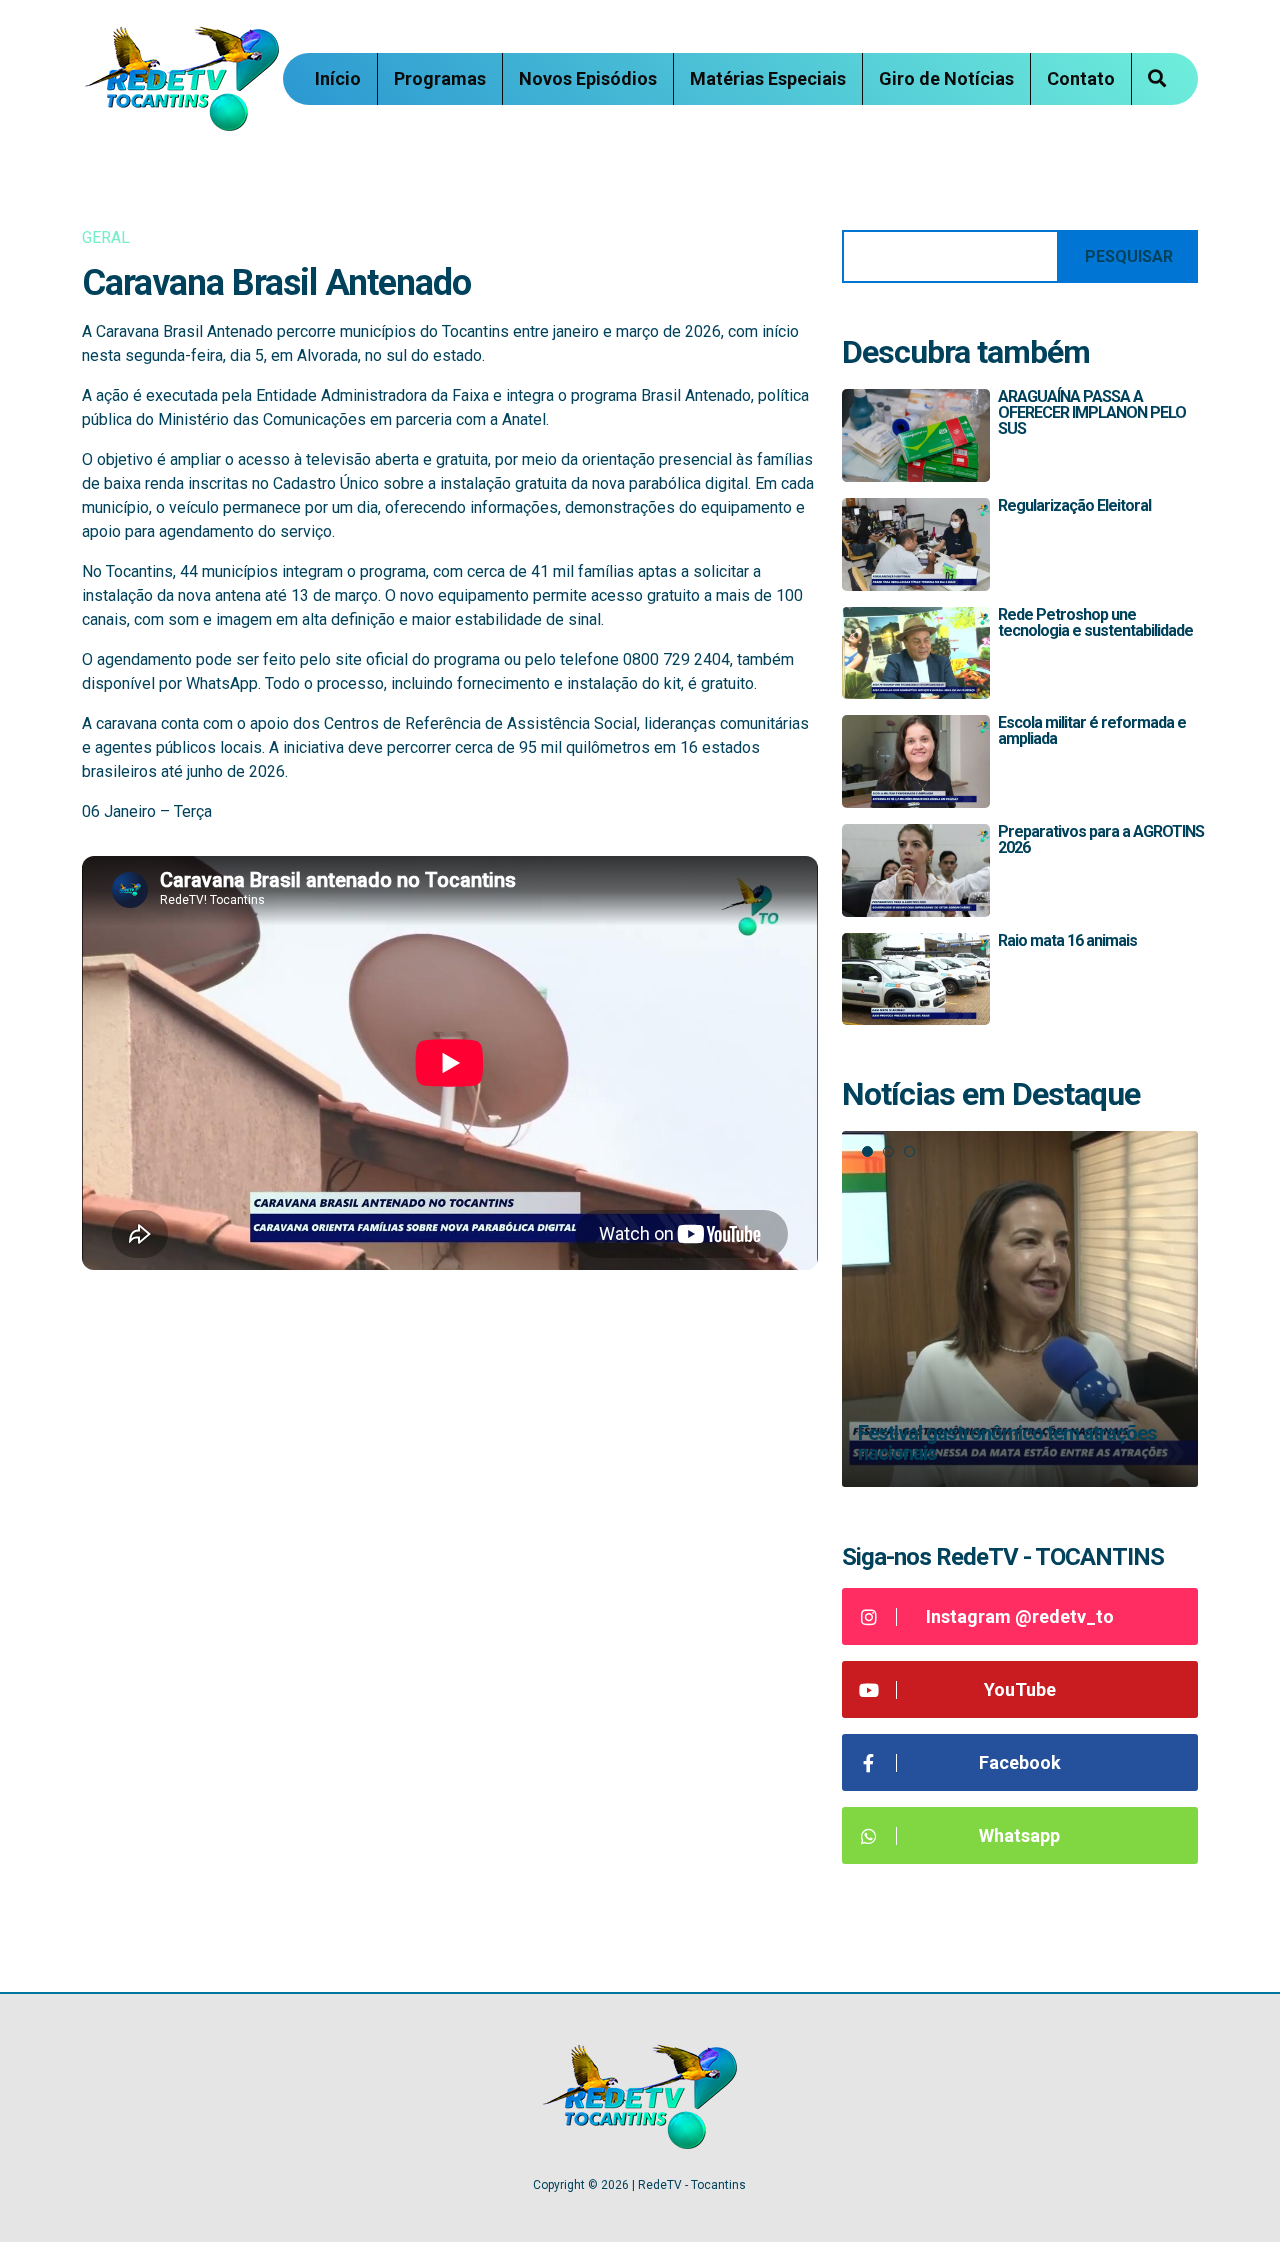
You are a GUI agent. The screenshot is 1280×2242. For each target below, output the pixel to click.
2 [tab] (888, 1151)
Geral (106, 237)
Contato (1081, 78)
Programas (440, 78)
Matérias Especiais (768, 78)
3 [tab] (909, 1151)
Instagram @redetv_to (1020, 1616)
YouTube (1020, 1689)
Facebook (1020, 1762)
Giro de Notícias (946, 78)
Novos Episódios (588, 78)
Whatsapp (1019, 1835)
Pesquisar (1129, 256)
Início (338, 78)
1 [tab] (867, 1151)
